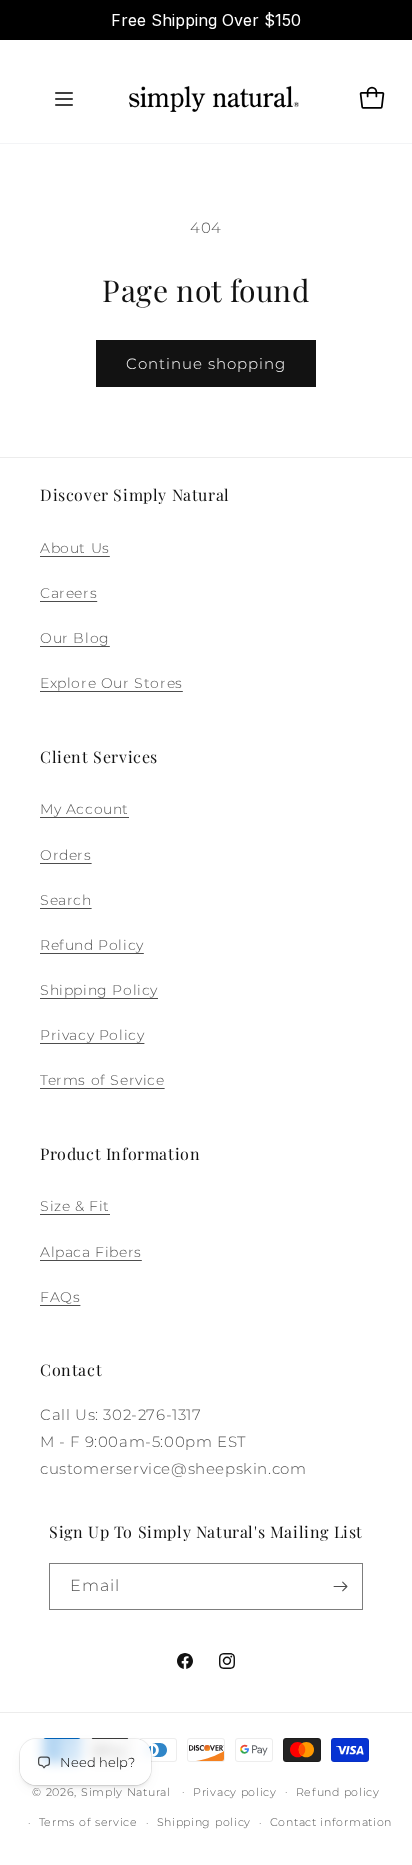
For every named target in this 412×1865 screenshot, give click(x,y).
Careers (68, 593)
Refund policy (338, 1792)
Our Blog (75, 638)
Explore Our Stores (111, 683)
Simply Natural (126, 1791)
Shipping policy (204, 1822)
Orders (66, 855)
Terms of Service (102, 1080)
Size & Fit (75, 1206)
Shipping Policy (99, 990)
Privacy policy (235, 1792)
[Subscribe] (340, 1586)
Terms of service (88, 1822)
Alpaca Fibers (91, 1252)
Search (66, 900)
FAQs (60, 1297)
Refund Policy (92, 945)
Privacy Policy (92, 1035)
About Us (75, 548)
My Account (84, 809)
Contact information (331, 1822)
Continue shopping (206, 363)
